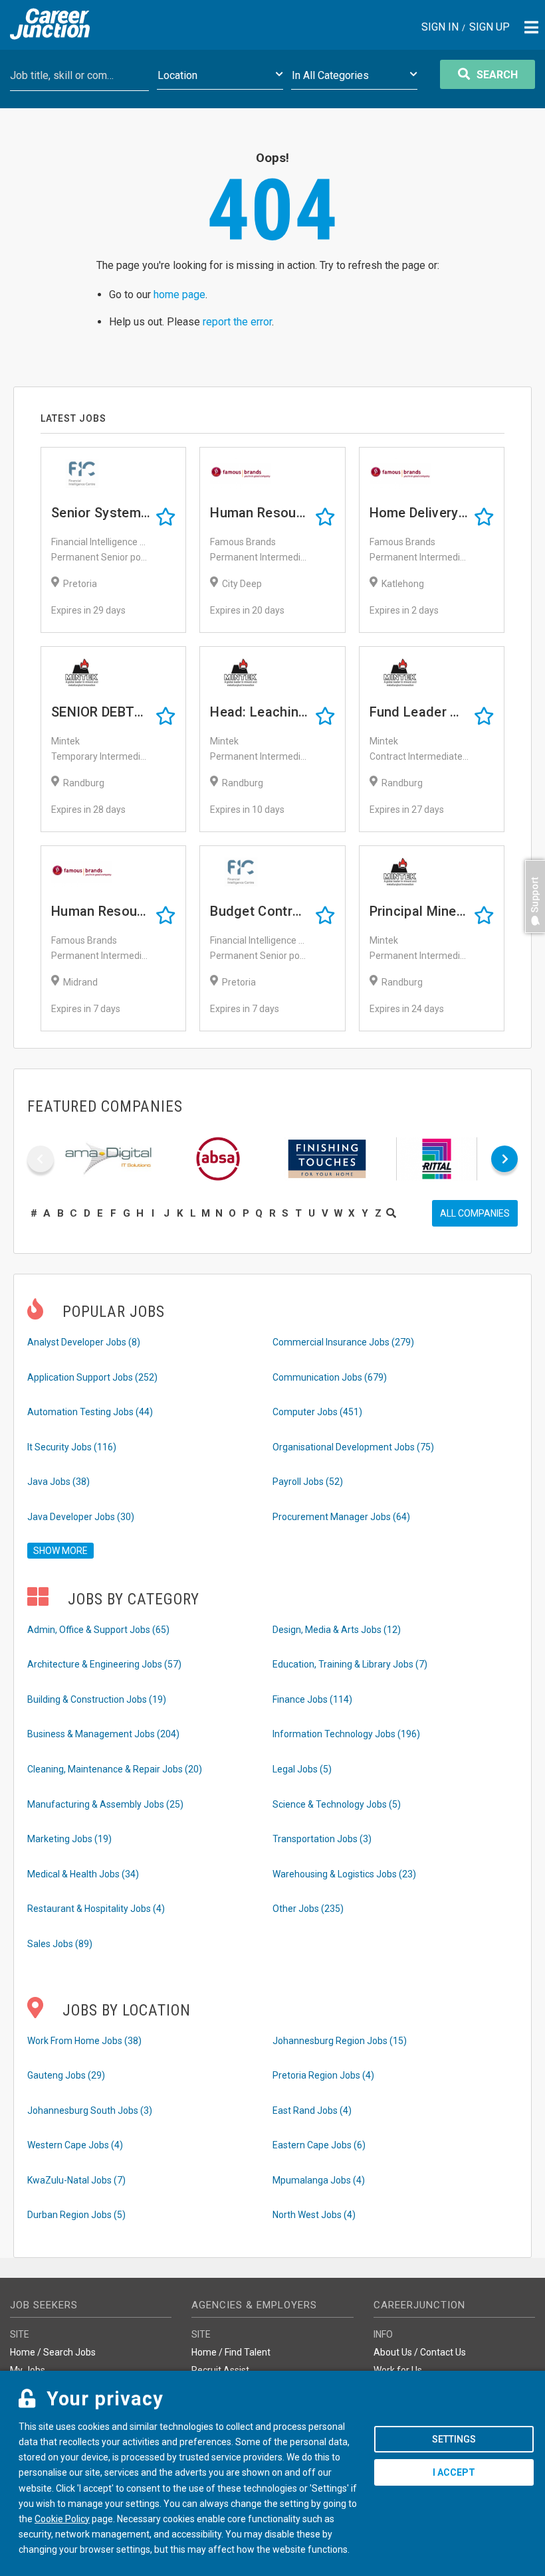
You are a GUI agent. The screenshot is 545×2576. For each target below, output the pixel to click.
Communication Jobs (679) (330, 1377)
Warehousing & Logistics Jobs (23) (344, 1874)
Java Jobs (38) (58, 1482)
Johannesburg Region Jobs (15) (340, 2041)
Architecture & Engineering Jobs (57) (104, 1664)
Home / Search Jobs (53, 2352)
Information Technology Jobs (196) (346, 1734)
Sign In (440, 28)
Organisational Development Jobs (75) (353, 1447)
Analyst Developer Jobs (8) (84, 1342)
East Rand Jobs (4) (312, 2110)
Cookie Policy (62, 2519)
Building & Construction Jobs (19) (97, 1699)
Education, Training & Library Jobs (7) (350, 1664)
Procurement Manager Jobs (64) (341, 1517)
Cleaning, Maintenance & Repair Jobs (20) (115, 1769)
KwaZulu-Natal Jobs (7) (76, 2180)
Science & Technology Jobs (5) (337, 1804)
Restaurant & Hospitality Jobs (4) (96, 1909)
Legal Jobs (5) (302, 1769)
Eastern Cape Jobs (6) (319, 2145)
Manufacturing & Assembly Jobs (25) (105, 1804)
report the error (237, 322)
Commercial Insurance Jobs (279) (343, 1342)
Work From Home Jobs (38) (84, 2041)
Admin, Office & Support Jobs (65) (98, 1630)
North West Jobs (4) (314, 2215)
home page (179, 295)
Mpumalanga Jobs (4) (319, 2180)
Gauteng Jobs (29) (66, 2075)
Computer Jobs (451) (317, 1412)
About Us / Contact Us (420, 2352)
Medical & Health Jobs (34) (83, 1874)
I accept (454, 2472)
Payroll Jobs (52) (308, 1482)
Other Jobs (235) (308, 1909)
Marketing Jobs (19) (69, 1839)
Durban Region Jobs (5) (76, 2215)
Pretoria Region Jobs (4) (323, 2075)
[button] (532, 939)
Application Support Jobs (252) (92, 1377)
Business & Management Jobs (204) (103, 1734)
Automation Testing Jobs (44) (90, 1412)
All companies (475, 1213)
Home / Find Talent (231, 2352)
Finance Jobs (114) (312, 1699)
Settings (454, 2439)
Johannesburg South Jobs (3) (90, 2110)
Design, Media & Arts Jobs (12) (337, 1630)
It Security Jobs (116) (72, 1447)
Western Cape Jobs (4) (75, 2145)
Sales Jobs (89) (60, 1944)
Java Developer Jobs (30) (81, 1517)
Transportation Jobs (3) (322, 1839)
